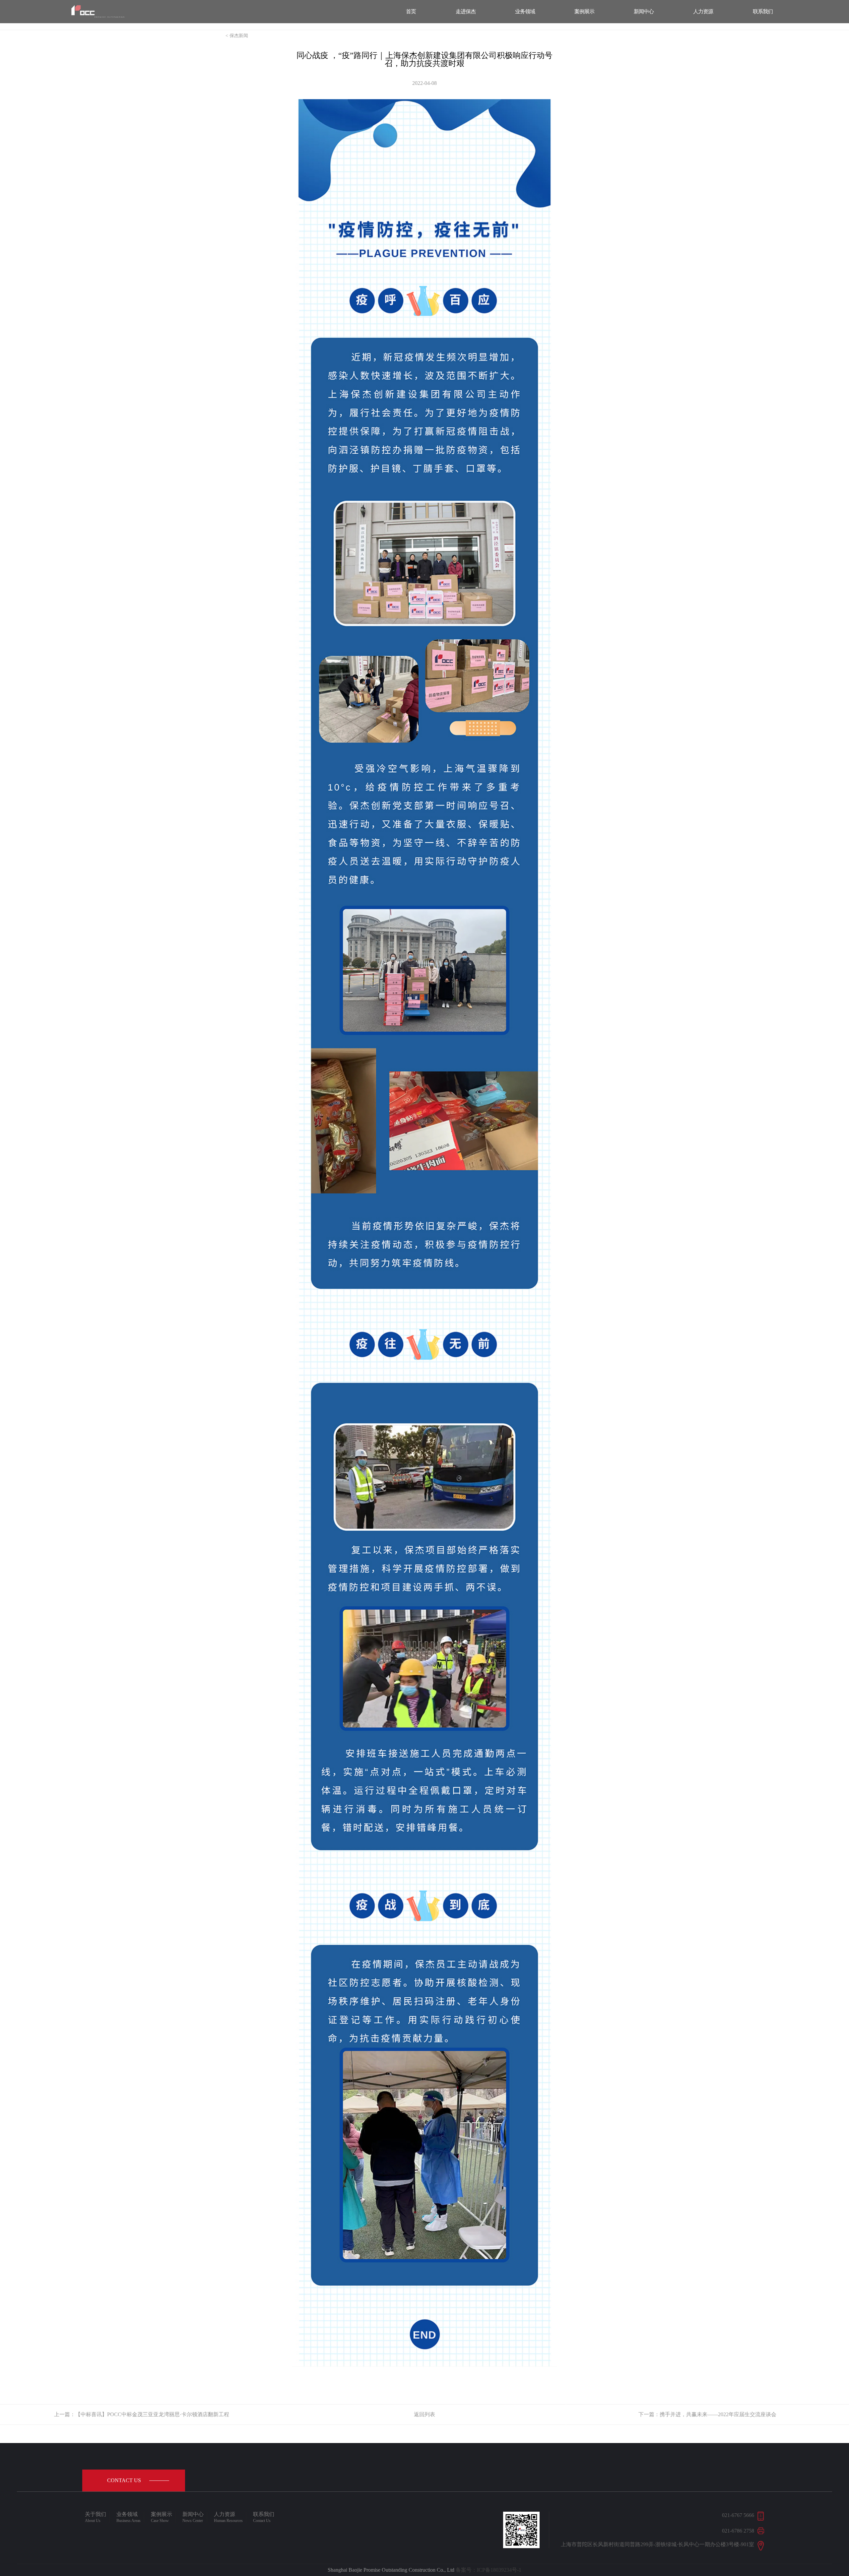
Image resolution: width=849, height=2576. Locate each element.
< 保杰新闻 (237, 36)
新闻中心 (644, 11)
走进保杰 (466, 11)
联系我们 (763, 11)
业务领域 (525, 11)
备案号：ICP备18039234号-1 (489, 2570)
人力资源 (703, 11)
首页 (411, 11)
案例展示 (584, 11)
